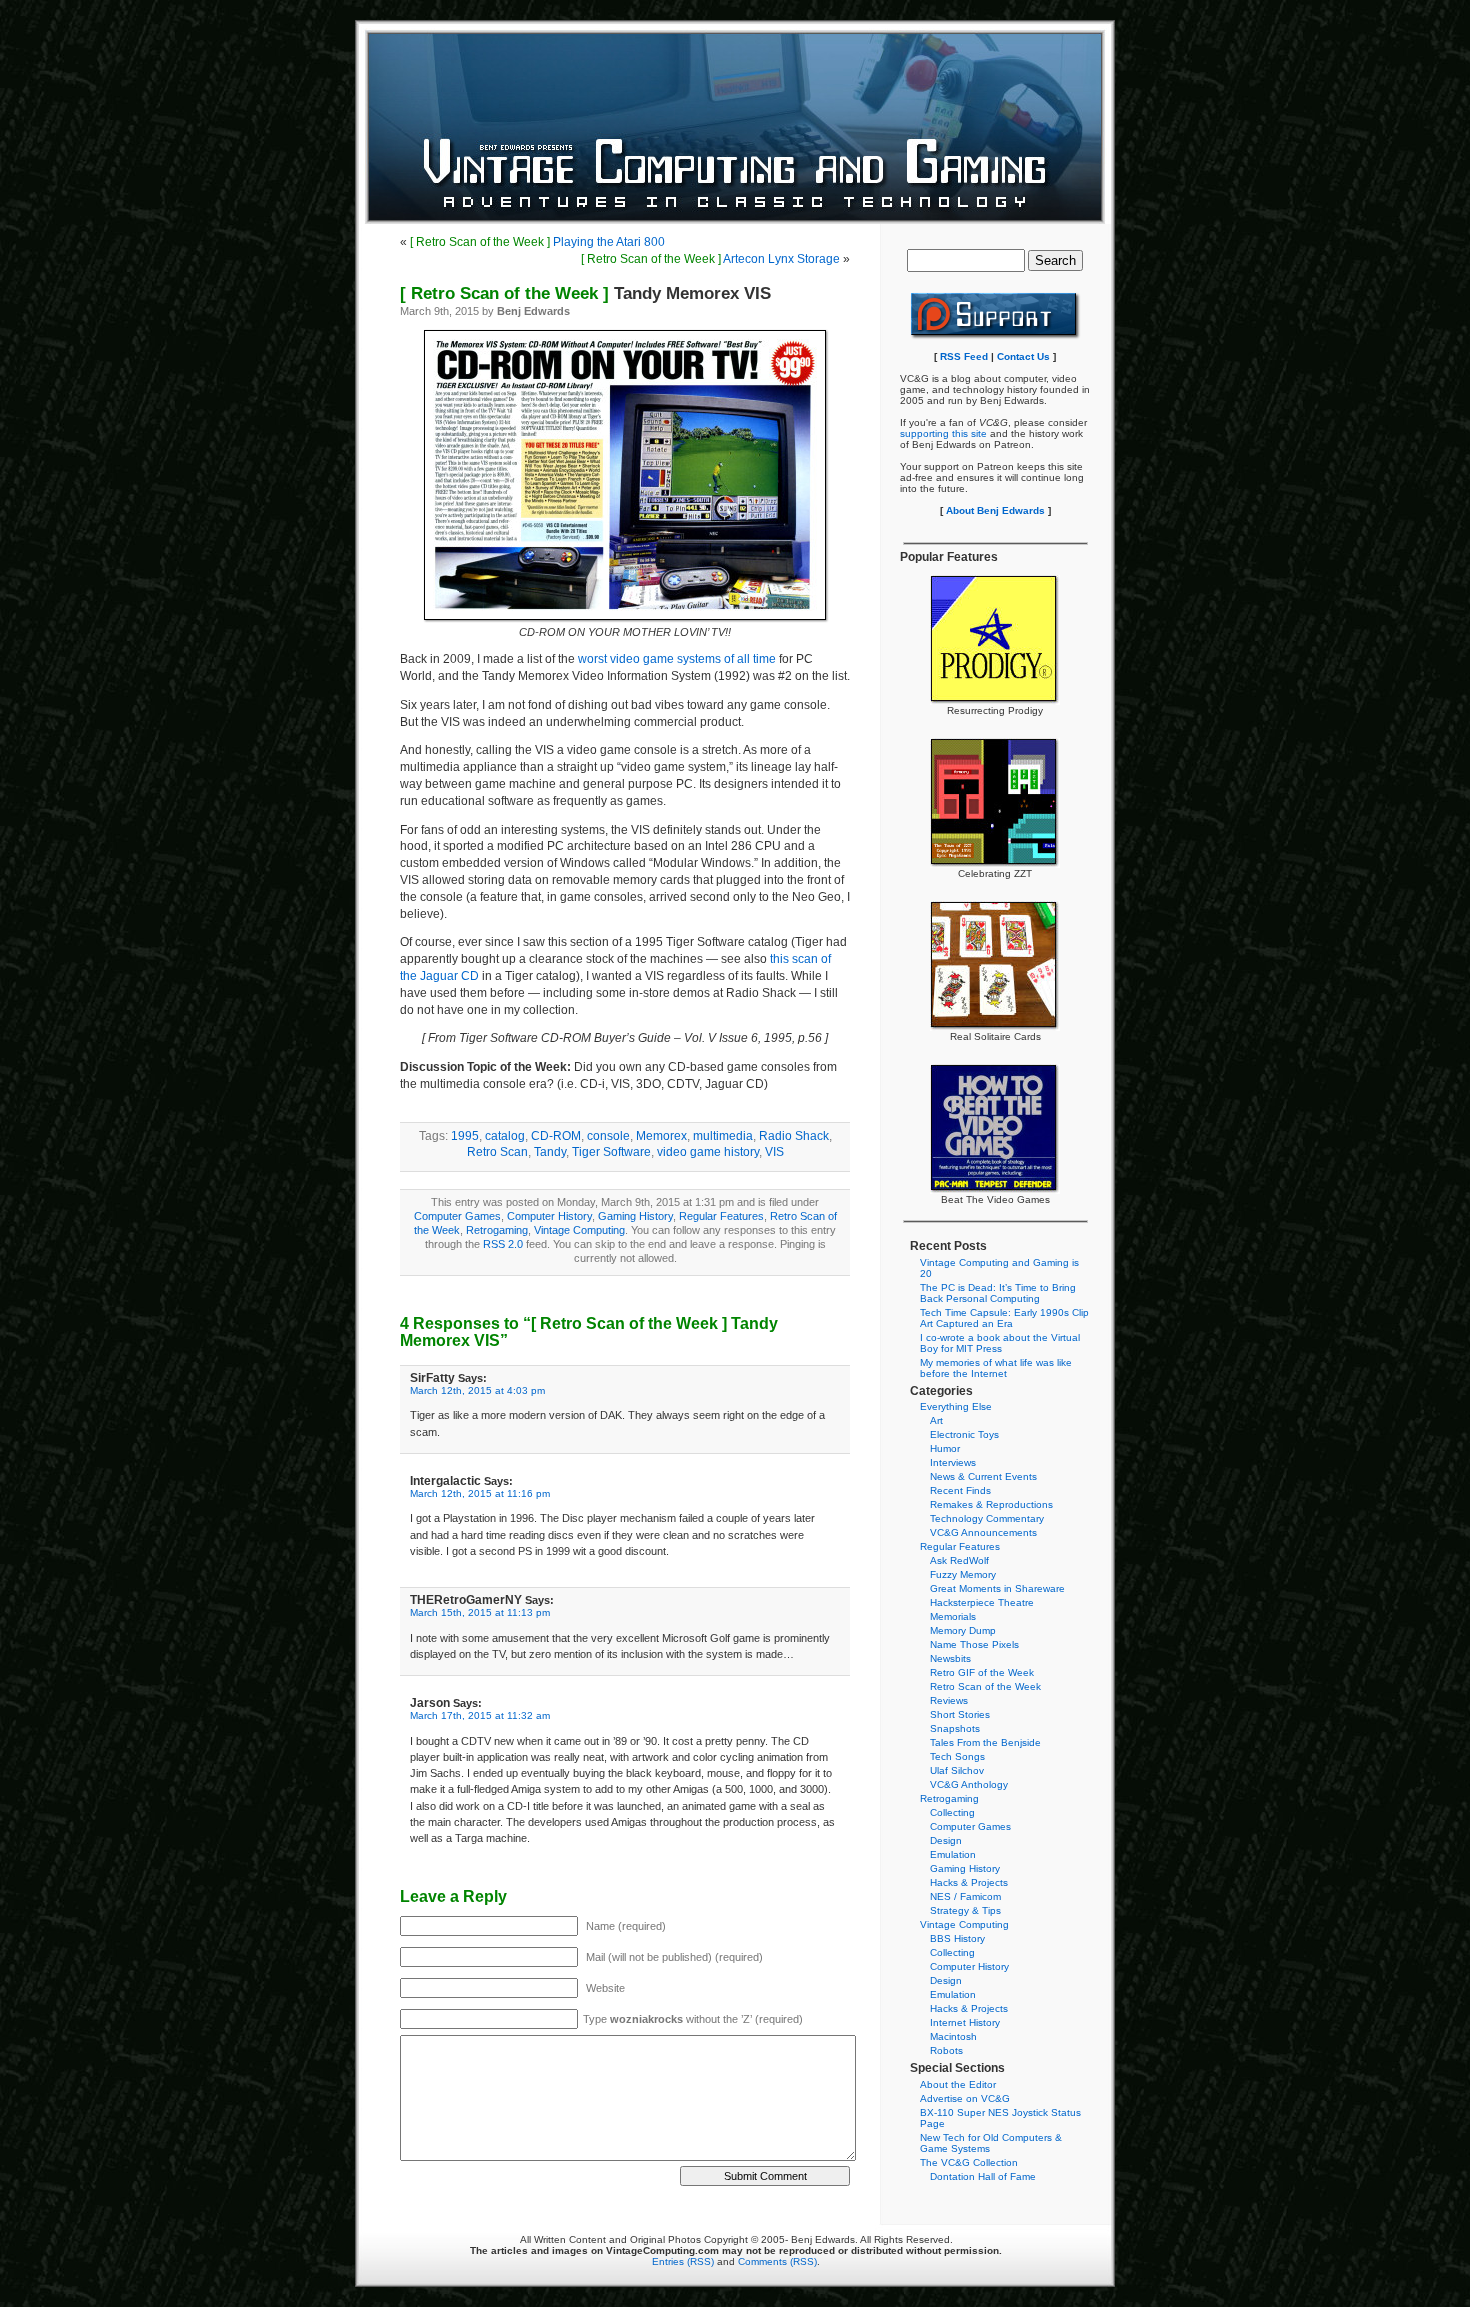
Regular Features (721, 1216)
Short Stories (960, 1714)
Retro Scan (497, 1152)
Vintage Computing (579, 1230)
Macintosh (953, 2036)
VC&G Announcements (983, 1532)
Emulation (953, 1854)
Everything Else (956, 1406)
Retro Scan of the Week (985, 1686)
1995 (465, 1136)
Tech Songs (957, 1756)
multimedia (723, 1136)
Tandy (550, 1152)
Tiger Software (611, 1152)
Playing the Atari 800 (537, 242)
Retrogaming (497, 1230)
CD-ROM (556, 1136)
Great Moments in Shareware (997, 1588)
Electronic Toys (964, 1434)
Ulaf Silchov (957, 1770)
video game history (708, 1152)
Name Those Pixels (974, 1644)
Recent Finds (960, 1490)
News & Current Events (983, 1476)
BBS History (957, 1938)
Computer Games (457, 1216)
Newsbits (950, 1658)
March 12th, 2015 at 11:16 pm (480, 1493)
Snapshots (955, 1728)
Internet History (965, 2022)
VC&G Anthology (969, 1784)
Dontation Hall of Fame (983, 2176)
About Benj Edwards (995, 510)
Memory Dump (963, 1630)
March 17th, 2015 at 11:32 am (480, 1715)
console (608, 1136)
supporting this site (943, 433)
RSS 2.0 (503, 1244)
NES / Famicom (965, 1896)
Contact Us (1023, 356)
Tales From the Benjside (985, 1742)
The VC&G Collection (969, 2162)
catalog (505, 1136)
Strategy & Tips (965, 1910)
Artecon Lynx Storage (710, 259)
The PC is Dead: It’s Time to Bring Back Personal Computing (998, 1293)
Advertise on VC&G (965, 2098)
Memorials (953, 1616)
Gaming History (635, 1216)
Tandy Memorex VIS (585, 293)
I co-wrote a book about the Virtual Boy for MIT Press (1000, 1343)
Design (946, 1840)
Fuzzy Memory (963, 1574)
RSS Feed (964, 356)
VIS (774, 1152)
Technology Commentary (987, 1518)
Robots (946, 2050)
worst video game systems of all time (677, 659)
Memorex (661, 1136)
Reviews (949, 1700)
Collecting (952, 1812)
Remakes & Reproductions (991, 1504)
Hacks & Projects (969, 1882)
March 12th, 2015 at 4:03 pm (477, 1390)
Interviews (953, 1462)
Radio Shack (794, 1136)
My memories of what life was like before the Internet (996, 1368)
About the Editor (958, 2084)
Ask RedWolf (959, 1560)
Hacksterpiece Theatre (982, 1602)
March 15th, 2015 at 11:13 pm (480, 1612)
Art (936, 1420)
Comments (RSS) (777, 2261)
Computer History (549, 1216)
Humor (945, 1448)
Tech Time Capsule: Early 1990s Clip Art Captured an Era (1004, 1318)
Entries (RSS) (683, 2261)
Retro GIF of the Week (982, 1672)
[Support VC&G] (995, 336)
